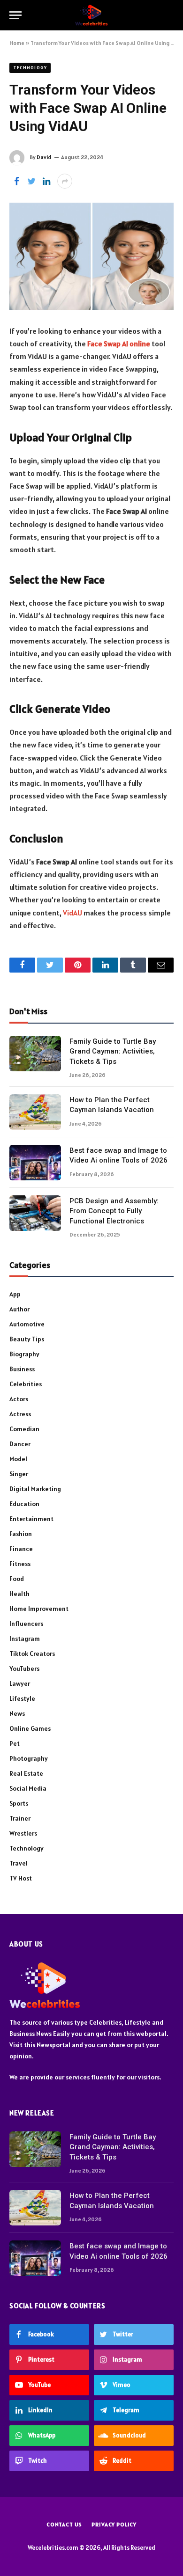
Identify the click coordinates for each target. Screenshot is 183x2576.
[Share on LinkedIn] (46, 181)
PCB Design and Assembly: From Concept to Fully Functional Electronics (114, 1211)
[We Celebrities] (91, 15)
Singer (19, 1474)
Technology (30, 68)
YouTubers (24, 1669)
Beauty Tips (27, 1339)
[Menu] (15, 15)
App (15, 1294)
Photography (29, 1758)
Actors (19, 1399)
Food (17, 1579)
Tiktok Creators (32, 1654)
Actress (20, 1414)
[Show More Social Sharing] (65, 181)
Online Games (30, 1728)
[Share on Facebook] (16, 181)
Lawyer (20, 1683)
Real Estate (26, 1773)
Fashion (21, 1534)
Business (22, 1369)
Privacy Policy (114, 2524)
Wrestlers (23, 1833)
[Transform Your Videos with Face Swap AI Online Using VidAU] (91, 256)
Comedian (24, 1429)
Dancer (20, 1444)
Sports (19, 1803)
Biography (24, 1354)
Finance (21, 1549)
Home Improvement (39, 1609)
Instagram (25, 1639)
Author (19, 1309)
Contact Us (64, 2524)
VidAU (72, 913)
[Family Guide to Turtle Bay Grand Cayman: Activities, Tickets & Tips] (35, 1054)
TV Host (21, 1878)
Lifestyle (22, 1698)
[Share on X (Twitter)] (31, 181)
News (17, 1713)
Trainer (20, 1818)
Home (17, 43)
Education (24, 1504)
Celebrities (26, 1384)
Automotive (27, 1324)
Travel (19, 1863)
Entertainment (31, 1519)
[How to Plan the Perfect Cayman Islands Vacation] (35, 1112)
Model (18, 1459)
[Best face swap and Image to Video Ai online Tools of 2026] (35, 1163)
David (44, 157)
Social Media (28, 1788)
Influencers (26, 1624)
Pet (15, 1743)
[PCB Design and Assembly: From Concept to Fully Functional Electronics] (35, 1213)
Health (19, 1594)
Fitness (20, 1564)
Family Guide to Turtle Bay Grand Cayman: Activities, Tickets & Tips (113, 1051)
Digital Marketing (35, 1489)
